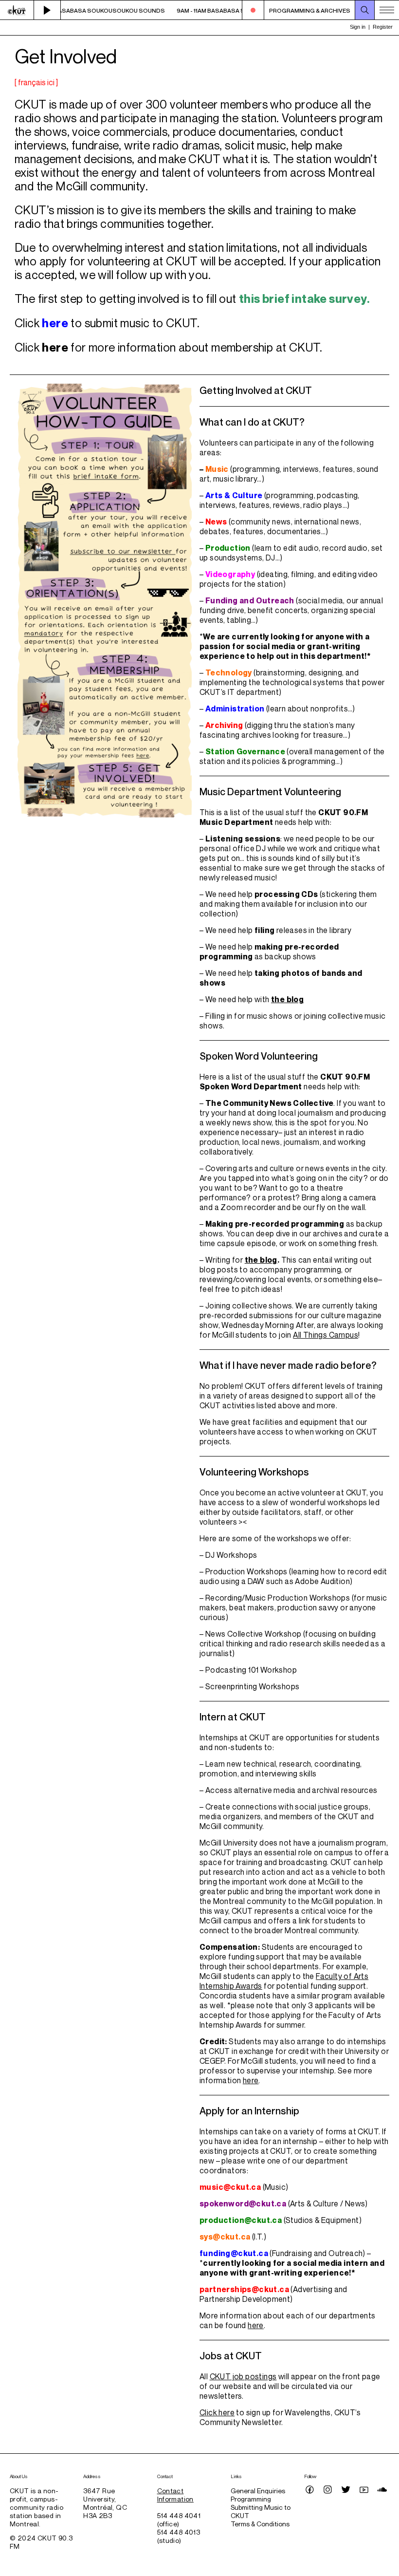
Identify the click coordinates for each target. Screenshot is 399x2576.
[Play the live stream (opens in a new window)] (47, 10)
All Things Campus (326, 1335)
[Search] (365, 10)
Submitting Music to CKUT (261, 2511)
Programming (251, 2499)
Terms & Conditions (260, 2524)
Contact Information (175, 2495)
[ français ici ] (36, 82)
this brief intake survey (303, 299)
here (55, 323)
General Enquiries (258, 2491)
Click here (217, 2412)
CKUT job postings (243, 2376)
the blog (287, 999)
